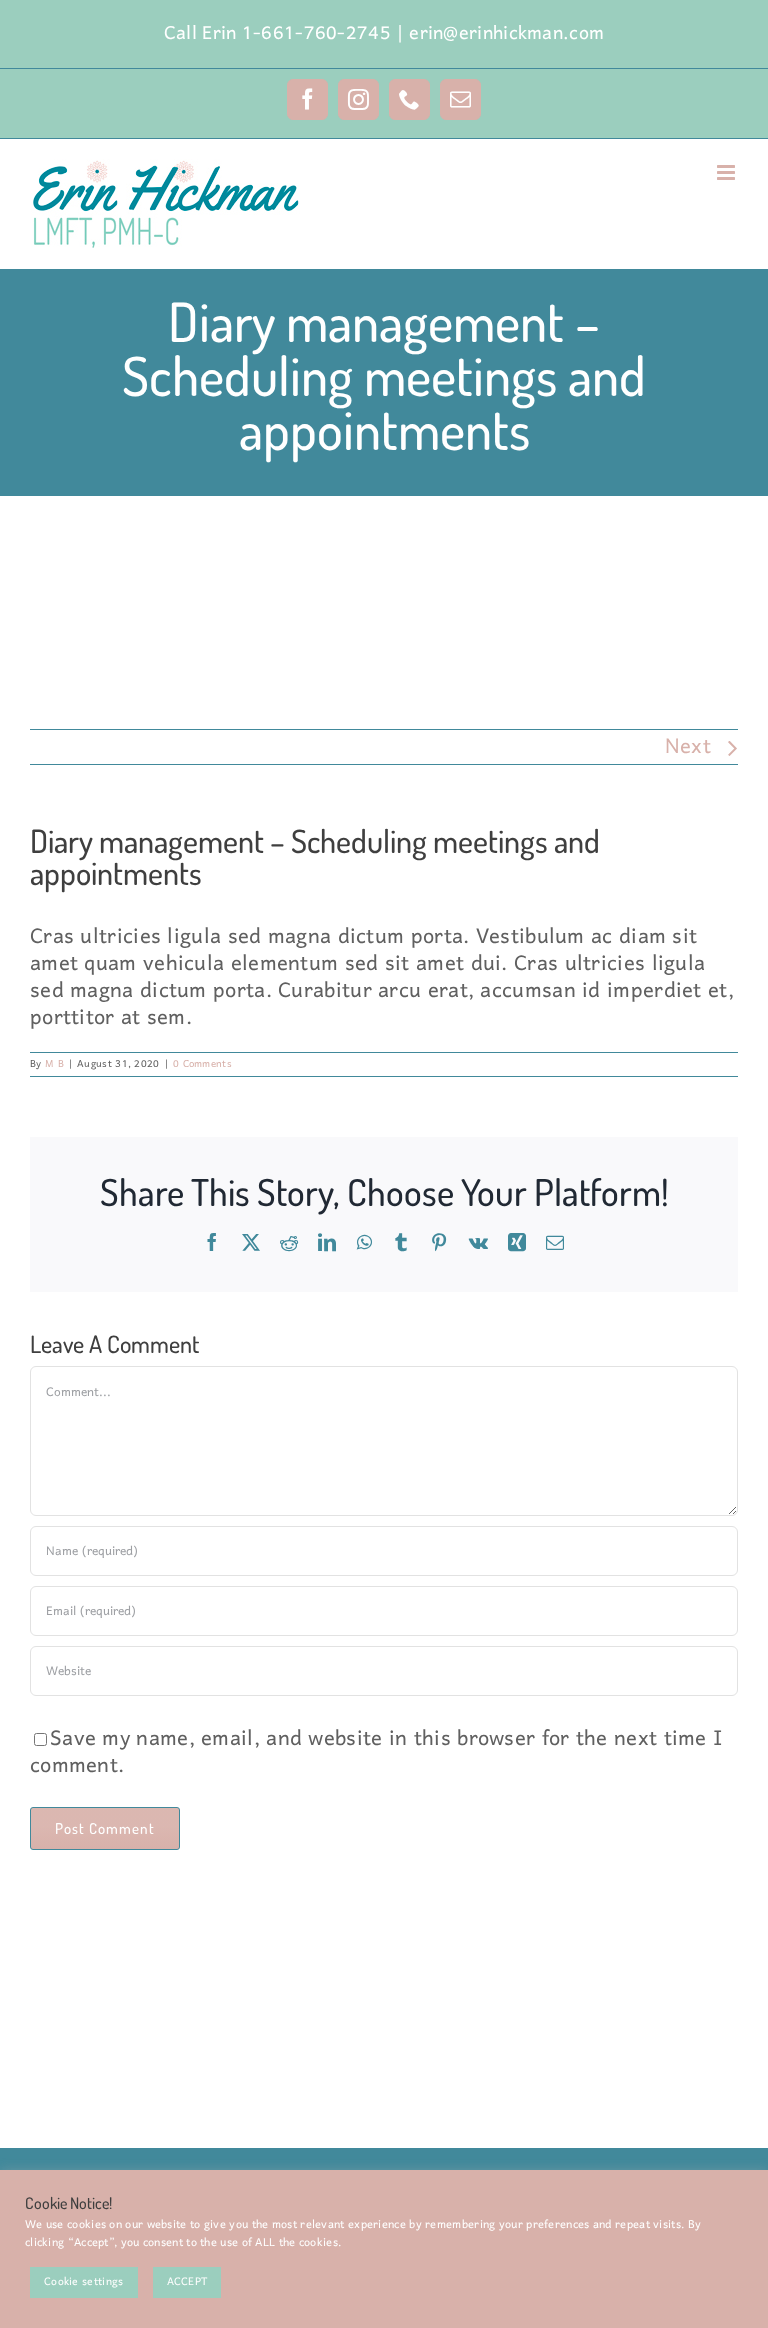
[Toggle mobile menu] (727, 172)
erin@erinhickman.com (506, 34)
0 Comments (202, 1064)
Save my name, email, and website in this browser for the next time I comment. (376, 1752)
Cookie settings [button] (84, 2282)
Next (688, 747)
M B (54, 1064)
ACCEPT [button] (187, 2282)
